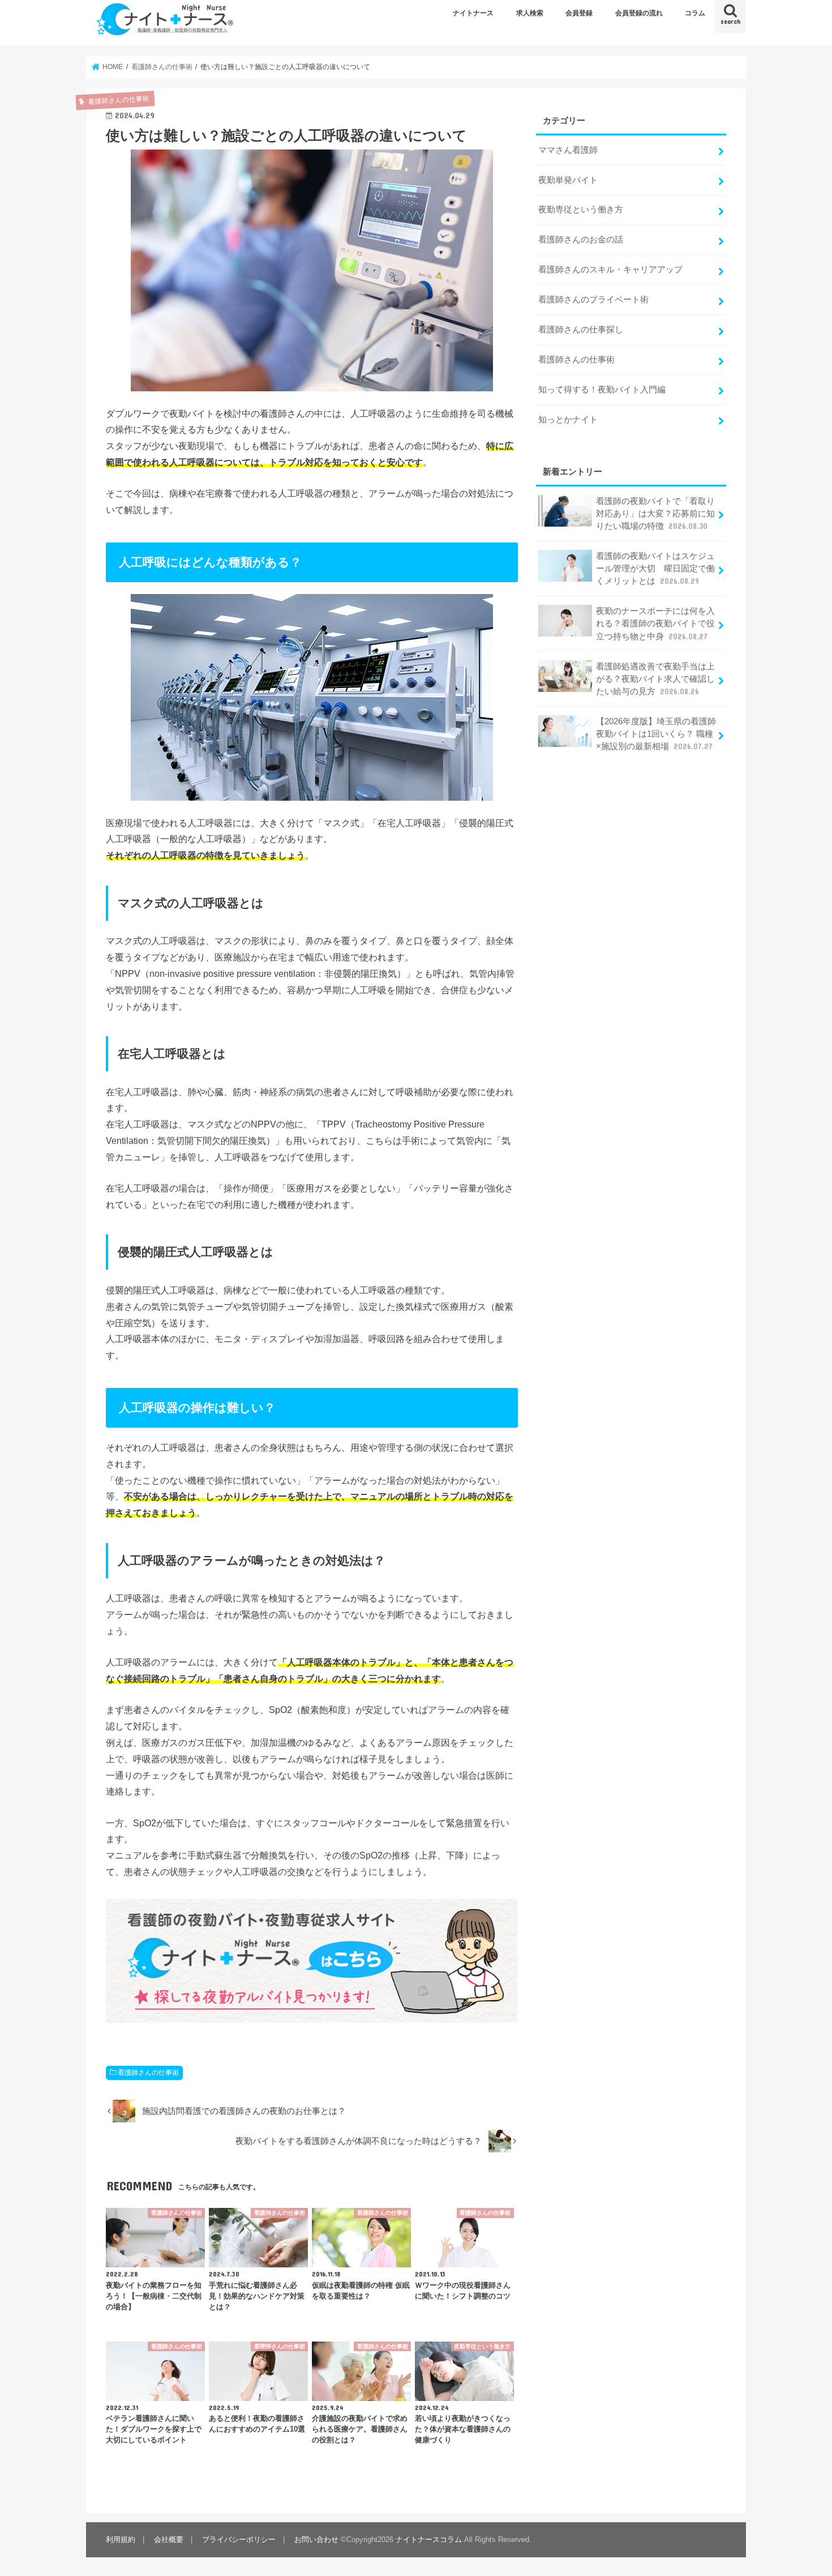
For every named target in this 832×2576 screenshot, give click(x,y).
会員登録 (579, 13)
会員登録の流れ (639, 13)
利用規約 (121, 2539)
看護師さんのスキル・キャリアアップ (610, 270)
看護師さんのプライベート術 (593, 300)
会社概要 (169, 2539)
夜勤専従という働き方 (581, 210)
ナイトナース (473, 13)
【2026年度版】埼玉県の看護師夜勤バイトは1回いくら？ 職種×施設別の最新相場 (656, 734)
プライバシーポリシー (239, 2539)
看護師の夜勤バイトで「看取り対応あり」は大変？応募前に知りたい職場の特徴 (655, 514)
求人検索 (530, 13)
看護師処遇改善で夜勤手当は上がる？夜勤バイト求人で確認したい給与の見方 (655, 679)
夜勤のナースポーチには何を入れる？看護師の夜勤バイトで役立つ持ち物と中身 (655, 623)
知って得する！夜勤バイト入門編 (602, 390)
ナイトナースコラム (429, 2539)
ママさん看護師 (568, 150)
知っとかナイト (568, 420)
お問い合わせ (316, 2539)
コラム (695, 13)
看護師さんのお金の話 (581, 240)
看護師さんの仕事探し (581, 330)
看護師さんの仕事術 (148, 2073)
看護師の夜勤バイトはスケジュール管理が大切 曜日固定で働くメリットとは (655, 569)
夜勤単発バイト (568, 180)
